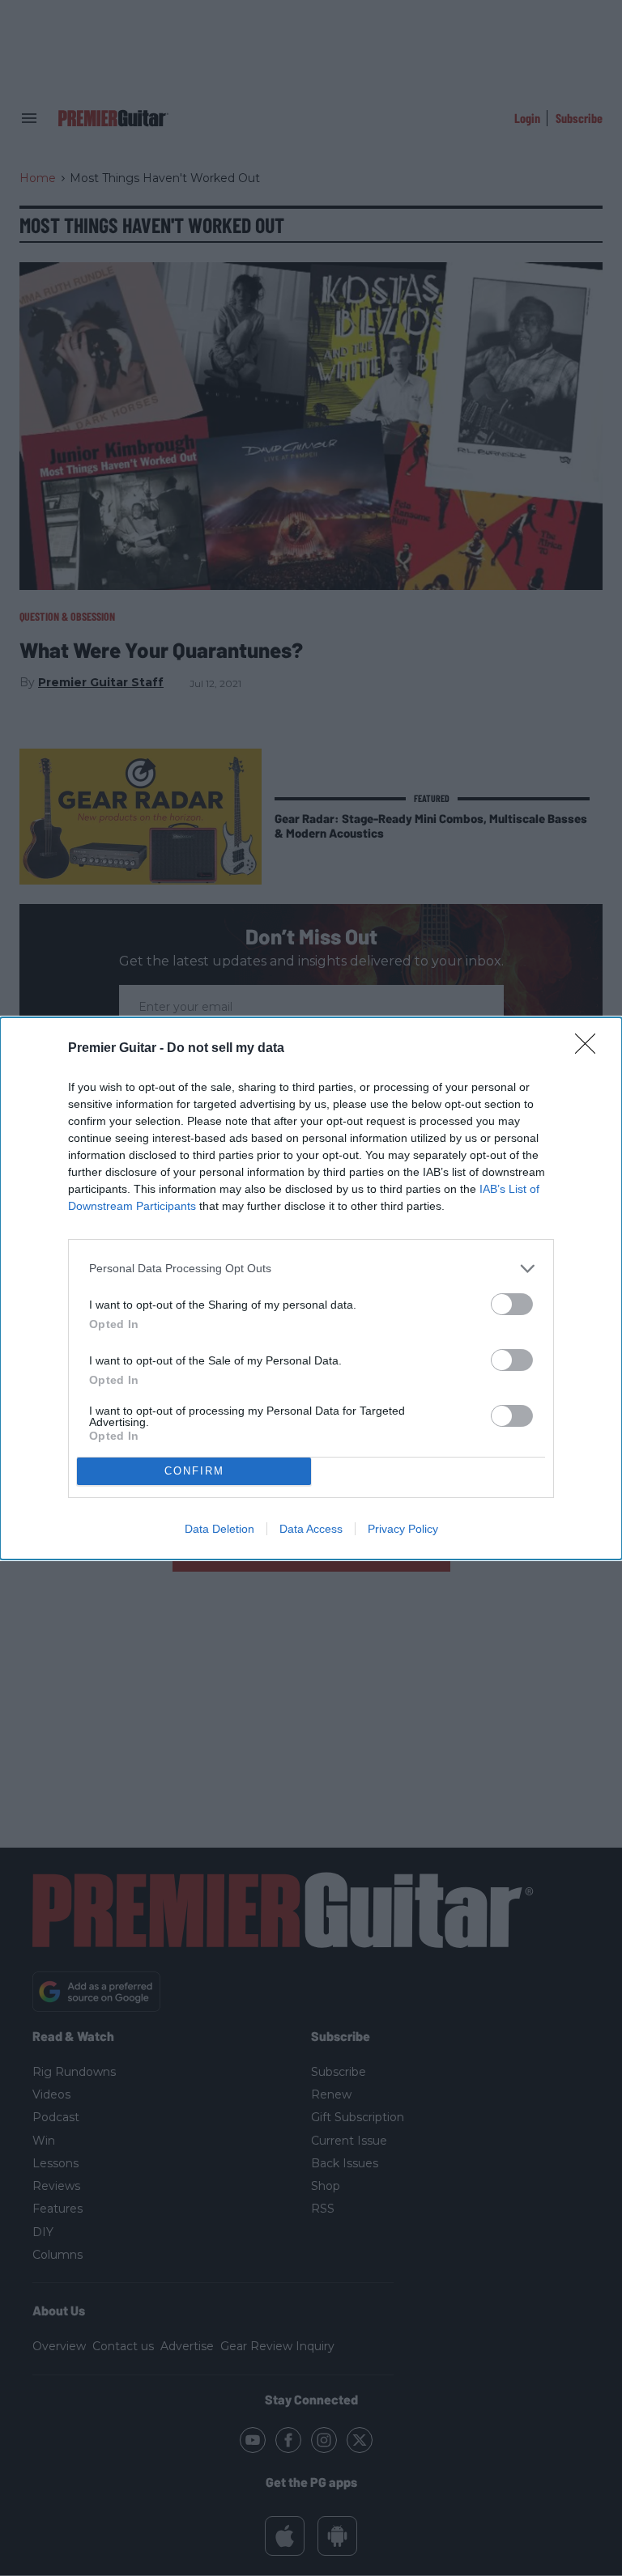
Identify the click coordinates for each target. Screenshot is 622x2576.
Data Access (311, 1529)
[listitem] (311, 1269)
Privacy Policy (403, 1529)
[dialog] (311, 1288)
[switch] (512, 1304)
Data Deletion (219, 1529)
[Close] (590, 1049)
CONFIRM (194, 1471)
